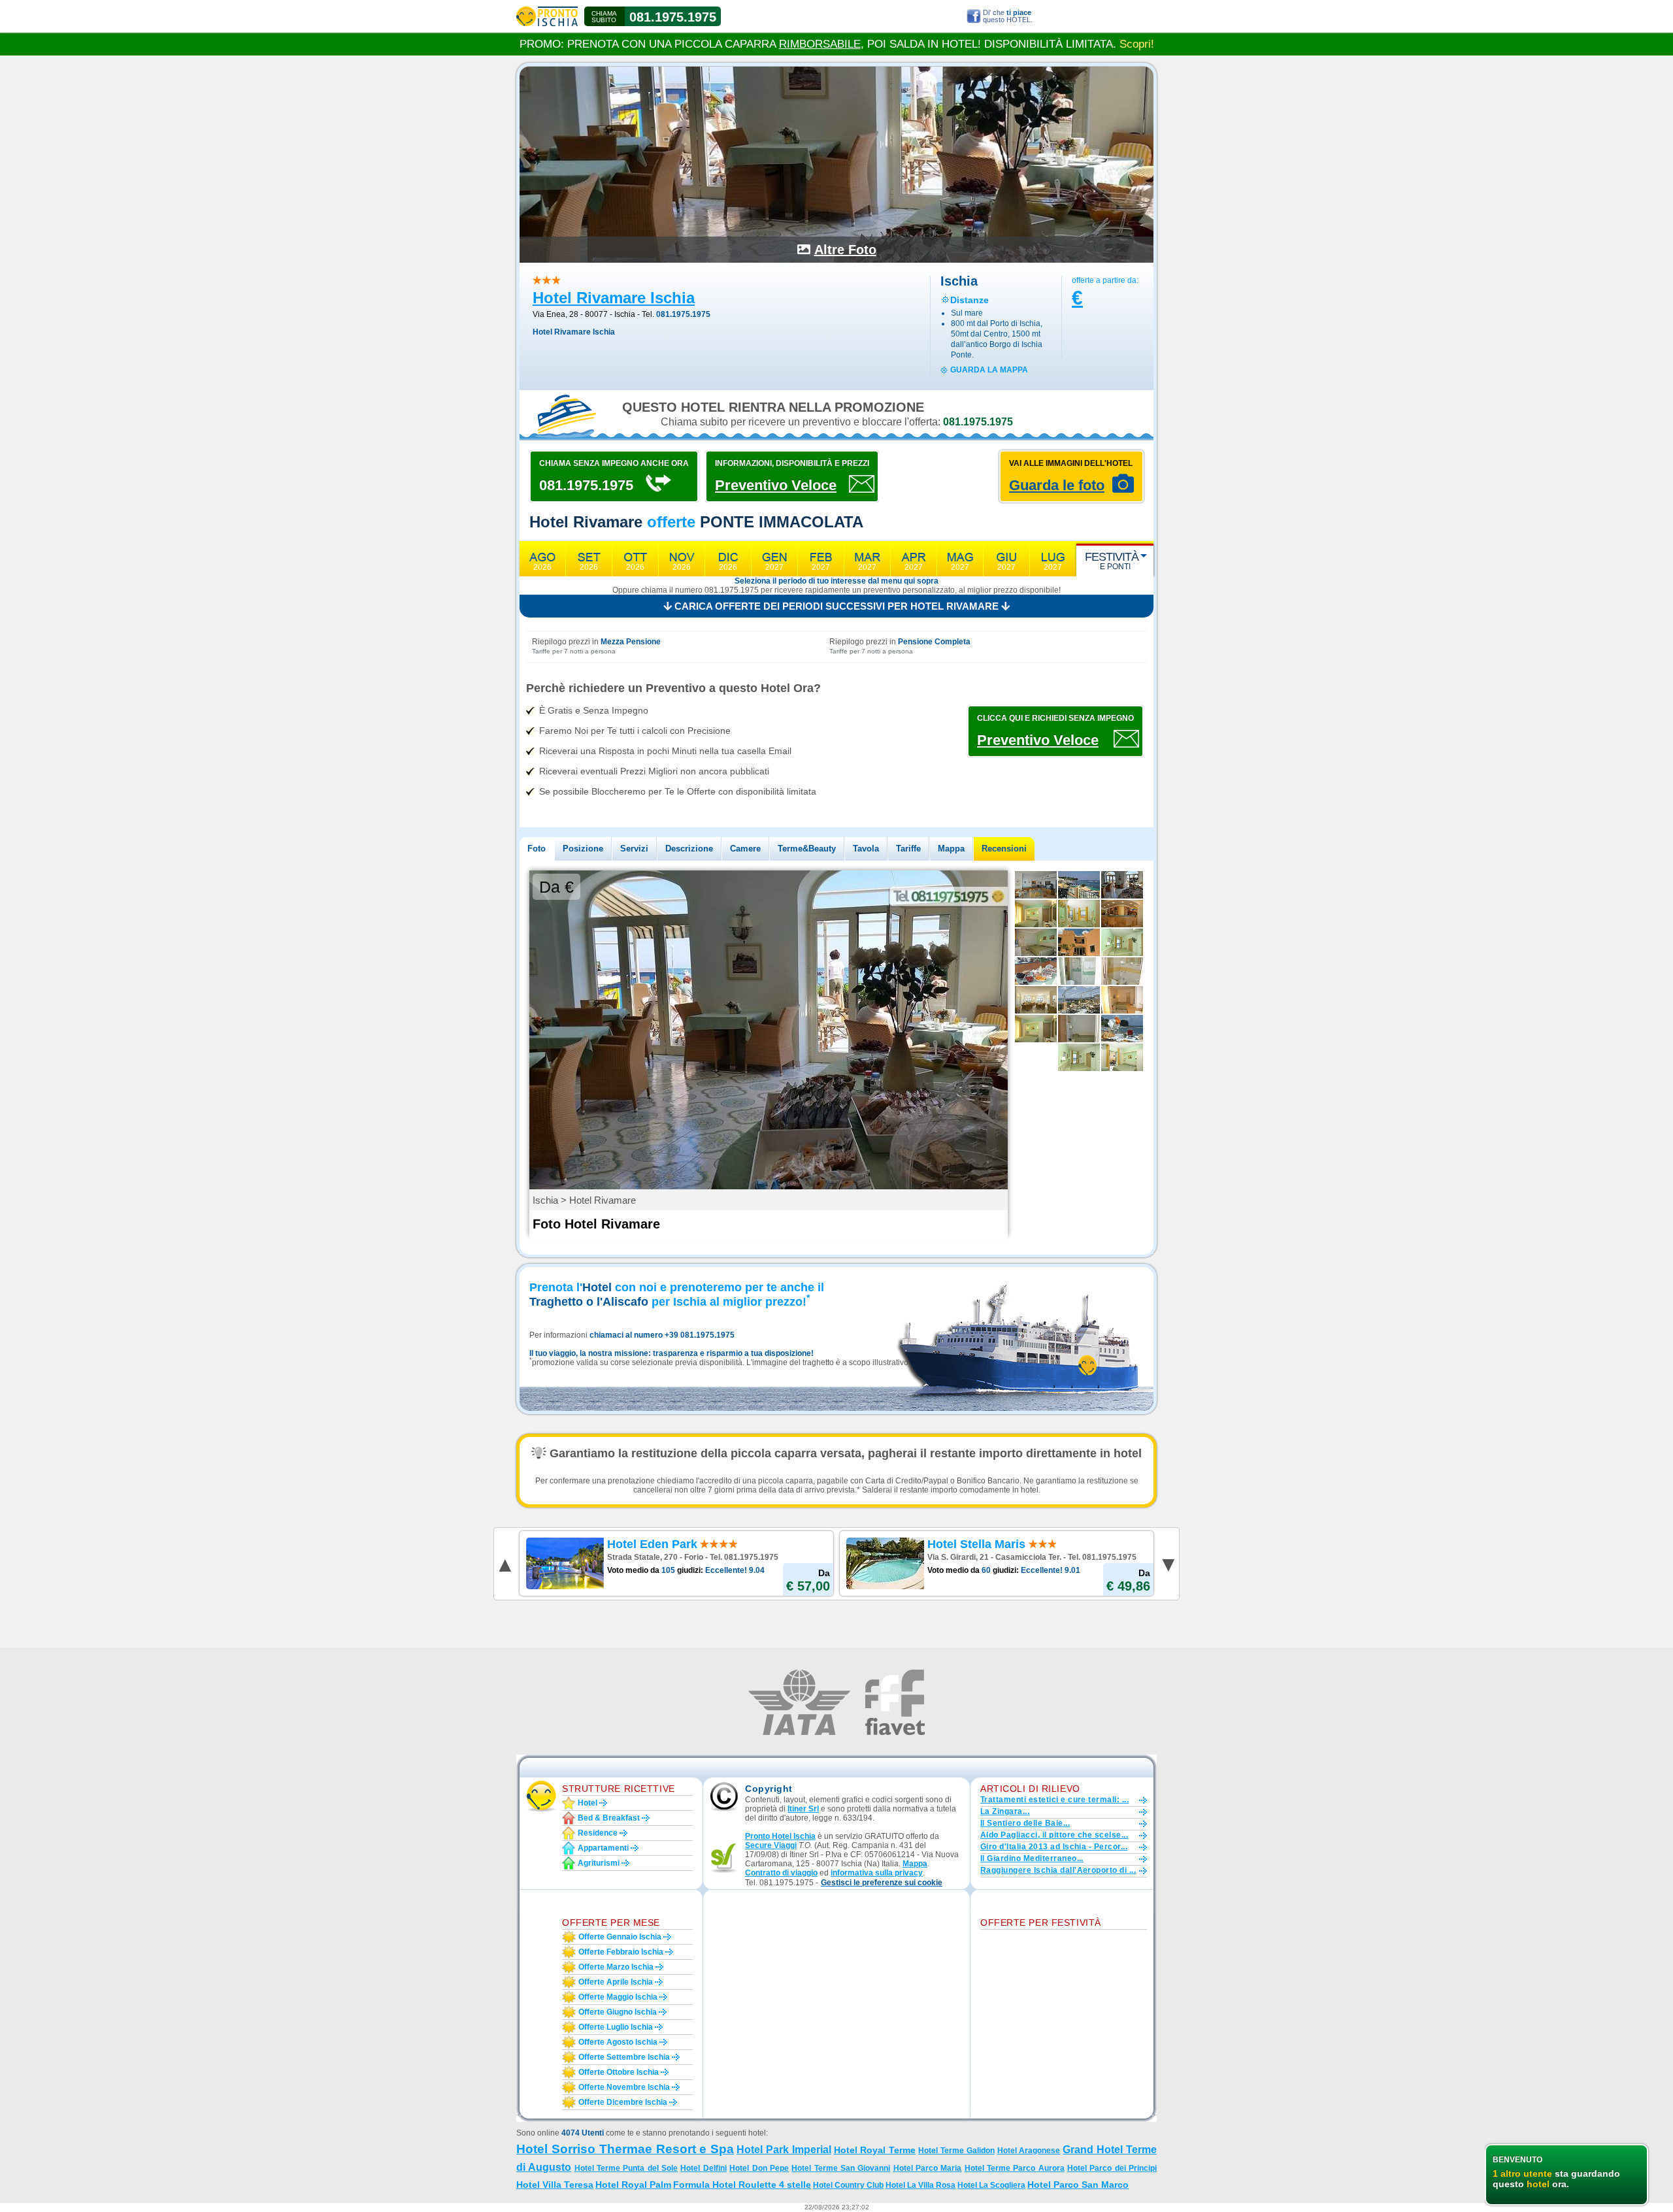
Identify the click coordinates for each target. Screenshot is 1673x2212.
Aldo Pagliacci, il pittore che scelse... (1054, 1835)
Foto (537, 849)
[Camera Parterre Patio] (1036, 914)
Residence (598, 1833)
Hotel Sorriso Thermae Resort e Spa (625, 2149)
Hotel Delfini (703, 2168)
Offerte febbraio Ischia (621, 1952)
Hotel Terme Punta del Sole (626, 2168)
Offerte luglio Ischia (616, 2027)
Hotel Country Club (848, 2185)
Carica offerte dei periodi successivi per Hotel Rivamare (836, 606)
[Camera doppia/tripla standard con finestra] (1036, 1029)
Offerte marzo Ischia (616, 1967)
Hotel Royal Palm (633, 2185)
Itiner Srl (803, 1809)
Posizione (583, 849)
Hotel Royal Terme (875, 2150)
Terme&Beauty (807, 849)
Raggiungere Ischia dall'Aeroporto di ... (1058, 1870)
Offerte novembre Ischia (624, 2087)
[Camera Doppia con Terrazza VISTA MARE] (1079, 914)
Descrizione (689, 849)
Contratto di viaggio (781, 1873)
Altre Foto (845, 250)
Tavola (866, 849)
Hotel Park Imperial (784, 2150)
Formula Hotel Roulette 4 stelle (742, 2185)
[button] (882, 1883)
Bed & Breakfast (609, 1818)
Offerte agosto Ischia (618, 2042)
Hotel (588, 1803)
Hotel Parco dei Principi (1112, 2168)
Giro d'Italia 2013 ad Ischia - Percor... (1054, 1847)
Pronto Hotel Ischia (780, 1836)
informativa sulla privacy (877, 1873)
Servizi (634, 849)
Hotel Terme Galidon (956, 2151)
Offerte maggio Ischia (618, 1997)
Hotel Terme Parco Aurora (1015, 2168)
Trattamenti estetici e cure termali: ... (1054, 1800)
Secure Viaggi (771, 1845)
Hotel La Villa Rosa (920, 2185)
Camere (745, 849)
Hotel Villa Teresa (555, 2185)
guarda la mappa (989, 370)
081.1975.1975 (673, 17)
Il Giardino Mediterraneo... (1032, 1858)
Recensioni (1004, 849)
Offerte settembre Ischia (624, 2057)
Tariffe (908, 849)
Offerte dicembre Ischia (623, 2102)
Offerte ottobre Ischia (619, 2072)
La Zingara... (1005, 1811)
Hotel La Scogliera (991, 2185)
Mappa (951, 849)
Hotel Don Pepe (759, 2168)
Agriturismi (599, 1863)
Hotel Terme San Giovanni (841, 2168)
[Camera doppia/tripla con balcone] (1122, 1057)
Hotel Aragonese (1029, 2151)
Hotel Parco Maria (928, 2168)
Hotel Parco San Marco (1078, 2185)
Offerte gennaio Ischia (620, 1937)
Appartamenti (603, 1848)
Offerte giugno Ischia (618, 2012)
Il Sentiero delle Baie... (1025, 1823)
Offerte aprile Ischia (616, 1982)
